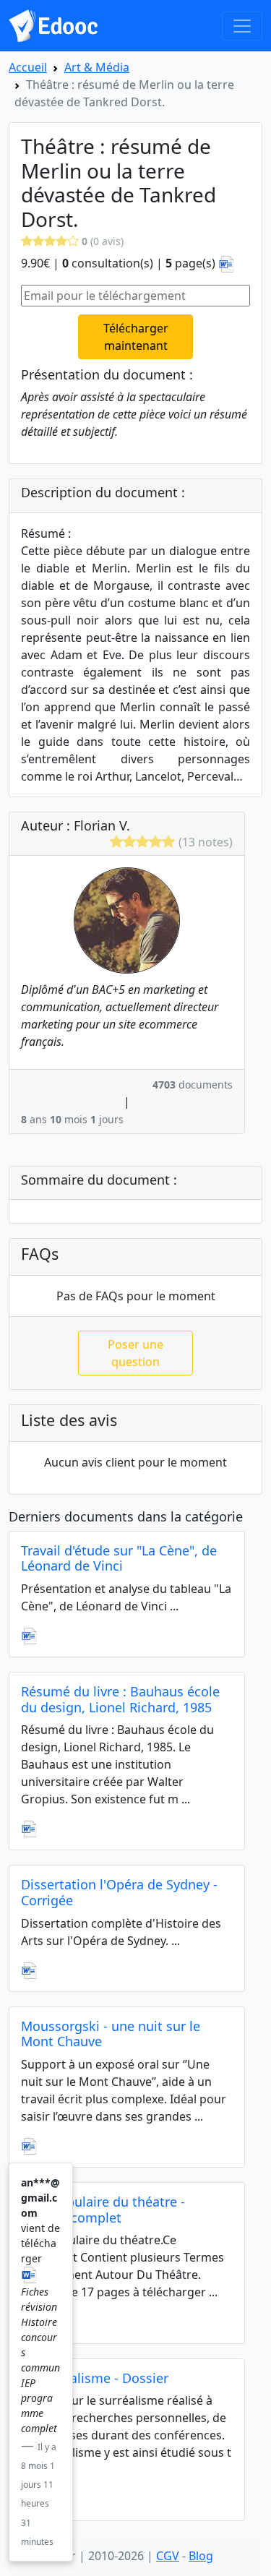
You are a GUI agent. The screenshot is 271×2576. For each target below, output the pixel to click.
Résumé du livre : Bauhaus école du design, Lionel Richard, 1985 (120, 1699)
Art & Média (97, 67)
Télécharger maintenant (136, 337)
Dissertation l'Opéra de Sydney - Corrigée (119, 1892)
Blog (201, 2556)
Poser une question (135, 1353)
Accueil (28, 67)
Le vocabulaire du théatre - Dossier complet (103, 2210)
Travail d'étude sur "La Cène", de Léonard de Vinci (119, 1558)
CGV (168, 2556)
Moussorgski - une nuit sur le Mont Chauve (111, 2034)
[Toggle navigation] (242, 26)
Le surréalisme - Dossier (95, 2378)
